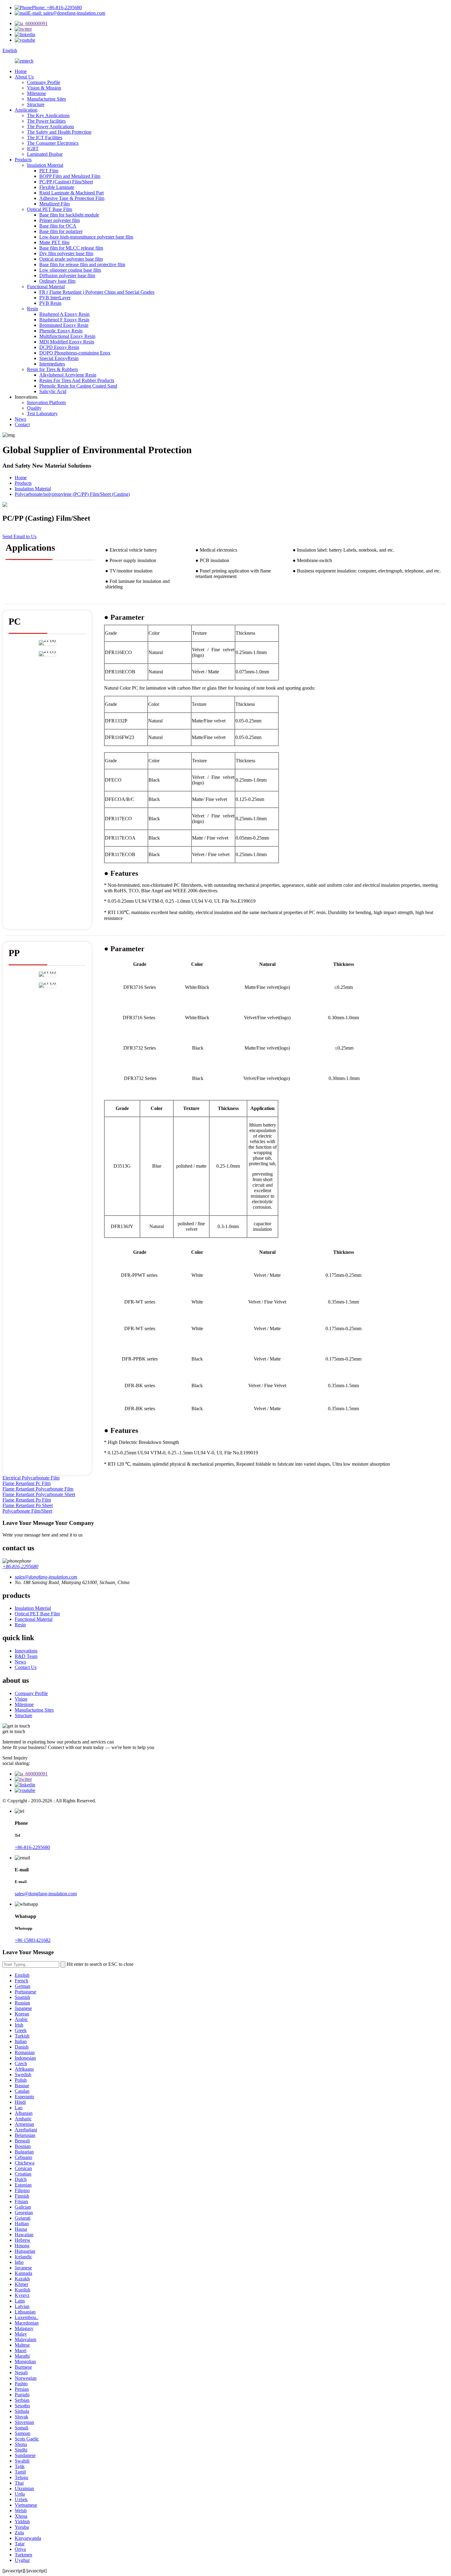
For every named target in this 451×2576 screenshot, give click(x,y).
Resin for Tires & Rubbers (52, 369)
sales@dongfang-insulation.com (46, 1894)
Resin (33, 309)
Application (26, 110)
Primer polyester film (60, 220)
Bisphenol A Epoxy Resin (64, 314)
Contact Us (26, 1667)
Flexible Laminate (57, 187)
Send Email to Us (19, 536)
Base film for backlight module (69, 215)
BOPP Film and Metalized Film (70, 176)
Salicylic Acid (53, 391)
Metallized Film (54, 204)
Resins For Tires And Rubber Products (77, 380)
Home (21, 71)
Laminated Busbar (45, 154)
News (20, 419)
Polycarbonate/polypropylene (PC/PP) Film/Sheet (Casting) (72, 494)
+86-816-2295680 (20, 1566)
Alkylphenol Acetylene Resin (68, 375)
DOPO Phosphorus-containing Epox (75, 353)
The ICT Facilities (45, 138)
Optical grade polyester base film (71, 259)
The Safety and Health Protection (59, 132)
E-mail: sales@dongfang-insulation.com (67, 13)
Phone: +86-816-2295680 (57, 8)
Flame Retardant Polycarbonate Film (38, 1489)
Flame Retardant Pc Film (27, 1483)
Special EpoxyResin (59, 358)
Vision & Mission (44, 88)
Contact (22, 425)
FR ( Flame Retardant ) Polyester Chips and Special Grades (97, 292)
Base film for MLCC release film (71, 248)
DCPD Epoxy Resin (59, 347)
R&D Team (26, 1656)
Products (23, 160)
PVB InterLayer (55, 298)
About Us (24, 77)
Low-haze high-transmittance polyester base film (86, 237)
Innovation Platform (46, 402)
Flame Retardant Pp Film (27, 1500)
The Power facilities (46, 121)
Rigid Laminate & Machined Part (71, 193)
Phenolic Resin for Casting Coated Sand (78, 386)
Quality (34, 408)
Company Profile (44, 82)
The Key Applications (48, 115)
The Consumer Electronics (53, 143)
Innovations (26, 1651)
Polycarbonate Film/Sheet (27, 1511)
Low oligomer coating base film (70, 270)
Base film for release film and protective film (82, 264)
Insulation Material (45, 165)
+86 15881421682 (33, 1940)
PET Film (49, 171)
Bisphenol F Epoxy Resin (64, 320)
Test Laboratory (42, 413)
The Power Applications (50, 126)
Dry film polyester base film (66, 253)
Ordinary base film (57, 281)
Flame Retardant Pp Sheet (28, 1505)
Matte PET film (54, 242)
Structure (36, 104)
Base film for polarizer (61, 231)
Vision (21, 1699)
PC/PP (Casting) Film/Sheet (66, 182)
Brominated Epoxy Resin (64, 325)
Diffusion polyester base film (67, 276)
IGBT (33, 149)
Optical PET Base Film (50, 209)
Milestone (37, 93)
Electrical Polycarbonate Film (31, 1478)
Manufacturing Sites (46, 99)
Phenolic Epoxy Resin (61, 331)
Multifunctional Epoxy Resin (67, 336)
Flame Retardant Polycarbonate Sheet (39, 1494)
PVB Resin (50, 303)
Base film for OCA (58, 226)
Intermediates (52, 364)
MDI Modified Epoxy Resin (67, 342)
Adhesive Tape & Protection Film (72, 198)
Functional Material (46, 287)
